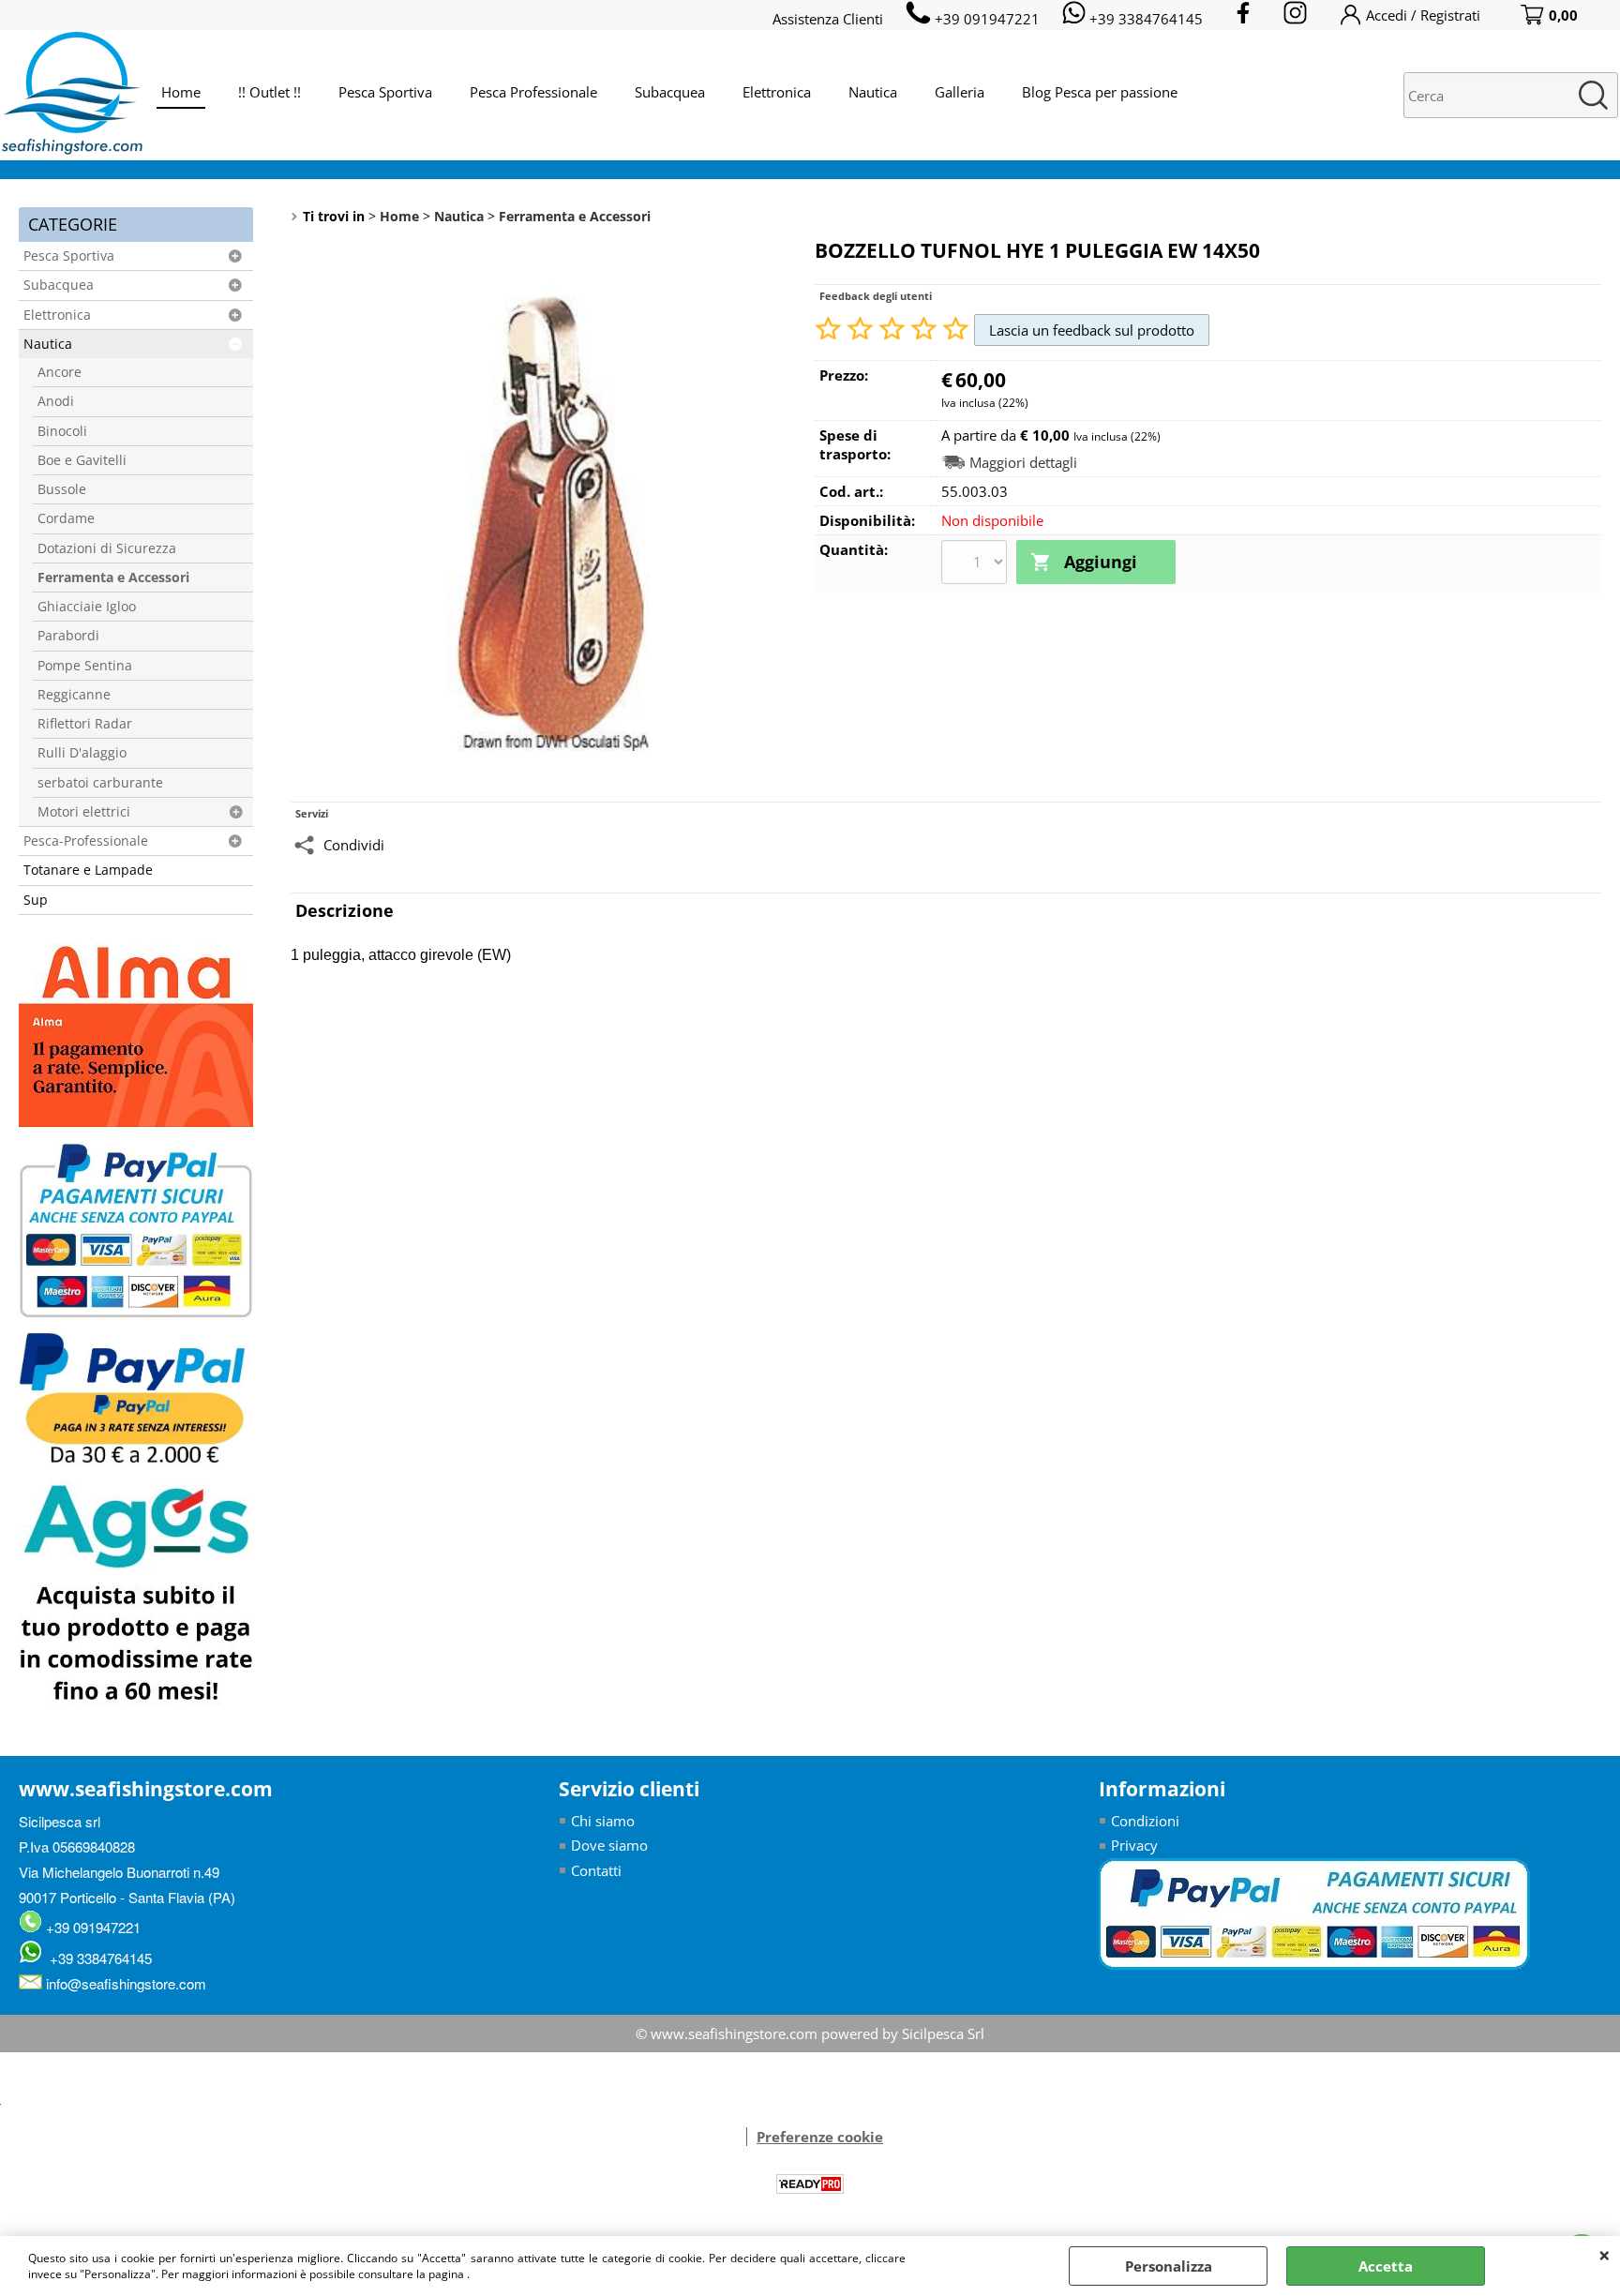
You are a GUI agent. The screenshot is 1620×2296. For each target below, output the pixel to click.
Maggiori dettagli (1023, 463)
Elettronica (777, 92)
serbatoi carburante (100, 783)
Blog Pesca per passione (1100, 92)
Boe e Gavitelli (82, 460)
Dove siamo (609, 1845)
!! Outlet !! (270, 92)
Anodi (56, 401)
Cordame (66, 518)
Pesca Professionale (533, 92)
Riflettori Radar (85, 724)
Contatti (596, 1870)
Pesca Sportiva (385, 92)
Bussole (62, 489)
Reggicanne (74, 695)
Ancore (60, 372)
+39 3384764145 (97, 1958)
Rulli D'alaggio (82, 753)
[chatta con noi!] (737, 2137)
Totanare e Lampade (88, 870)
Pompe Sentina (85, 666)
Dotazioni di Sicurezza (107, 548)
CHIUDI (1605, 2255)
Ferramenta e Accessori (113, 578)
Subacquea (670, 92)
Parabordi (68, 636)
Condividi (354, 845)
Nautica (873, 92)
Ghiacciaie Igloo (87, 607)
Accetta (1386, 2266)
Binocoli (62, 431)
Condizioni (1145, 1821)
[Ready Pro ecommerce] (810, 2184)
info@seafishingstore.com (124, 1983)
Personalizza (1169, 2266)
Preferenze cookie (820, 2137)
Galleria (960, 92)
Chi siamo (603, 1821)
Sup (36, 900)
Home (181, 92)
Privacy (1134, 1845)
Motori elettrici (84, 812)
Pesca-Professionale (86, 841)
